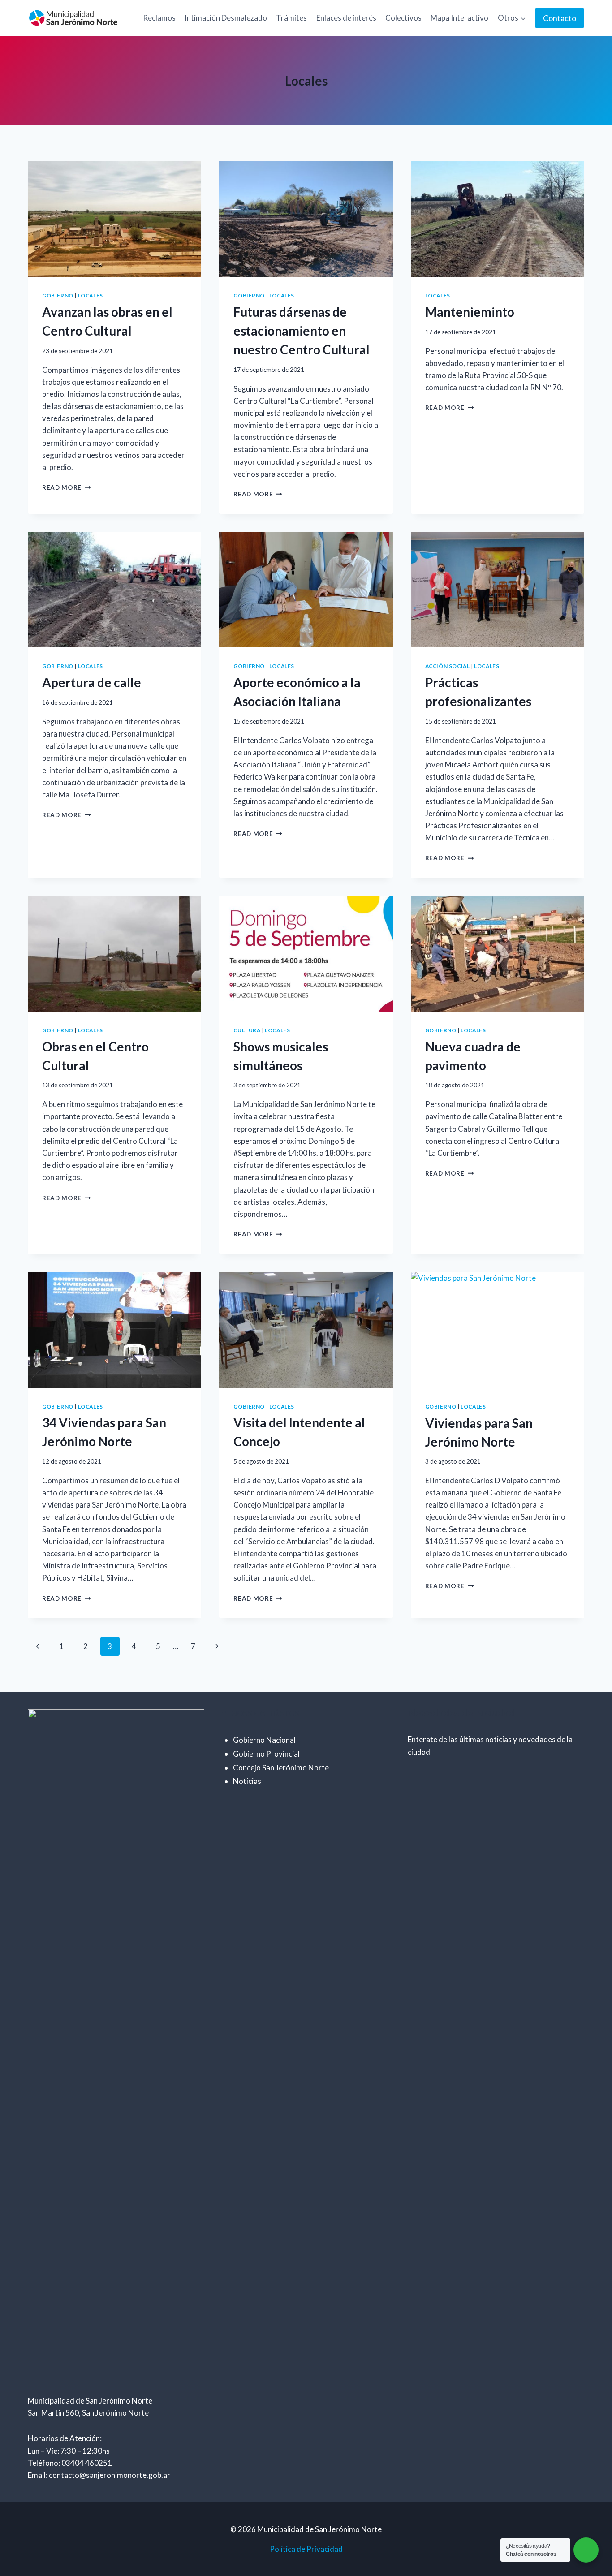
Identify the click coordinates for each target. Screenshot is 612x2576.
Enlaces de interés (346, 18)
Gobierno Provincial (266, 1754)
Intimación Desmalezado (226, 18)
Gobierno (58, 295)
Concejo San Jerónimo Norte (281, 1768)
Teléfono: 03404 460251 (70, 2463)
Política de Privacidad (306, 2549)
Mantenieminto (470, 312)
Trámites (291, 18)
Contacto (560, 18)
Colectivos (403, 18)
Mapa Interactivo (459, 18)
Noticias (247, 1781)
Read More (67, 487)
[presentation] (114, 219)
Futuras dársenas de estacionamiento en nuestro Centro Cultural (302, 331)
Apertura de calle (92, 682)
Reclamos (159, 18)
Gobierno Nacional (264, 1740)
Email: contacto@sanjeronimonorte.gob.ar (99, 2475)
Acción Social (448, 666)
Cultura (247, 1030)
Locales (91, 295)
